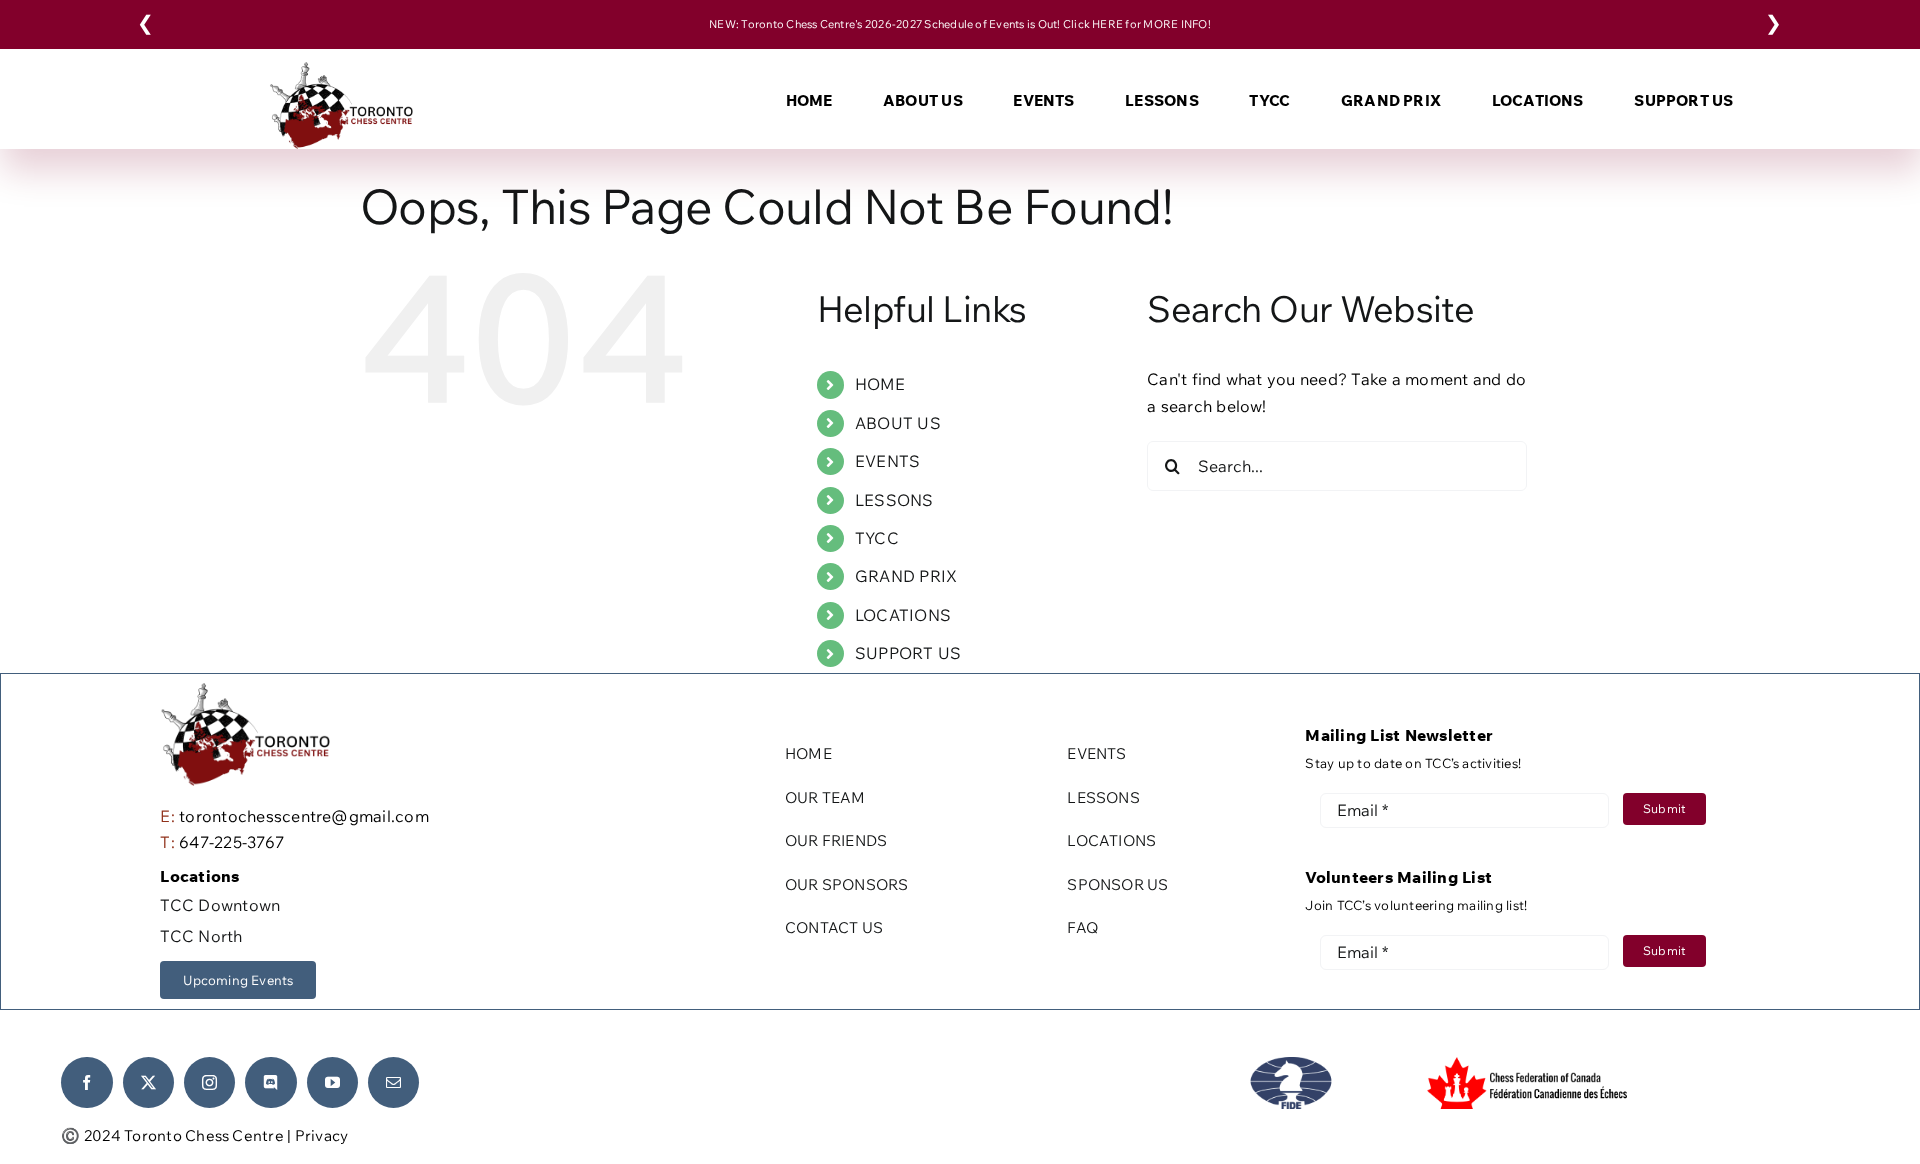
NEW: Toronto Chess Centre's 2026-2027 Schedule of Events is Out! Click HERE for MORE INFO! (960, 24)
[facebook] (86, 1082)
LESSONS (894, 500)
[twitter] (148, 1082)
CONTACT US (834, 927)
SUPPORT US (908, 653)
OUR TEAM (825, 797)
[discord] (270, 1082)
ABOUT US (898, 423)
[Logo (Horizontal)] (340, 70)
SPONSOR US (1117, 884)
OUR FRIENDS (836, 840)
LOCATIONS (903, 615)
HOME (880, 384)
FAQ (1082, 927)
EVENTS (887, 461)
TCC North (201, 936)
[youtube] (332, 1082)
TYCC (877, 538)
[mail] (393, 1082)
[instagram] (209, 1082)
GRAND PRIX (906, 576)
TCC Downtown (220, 905)
